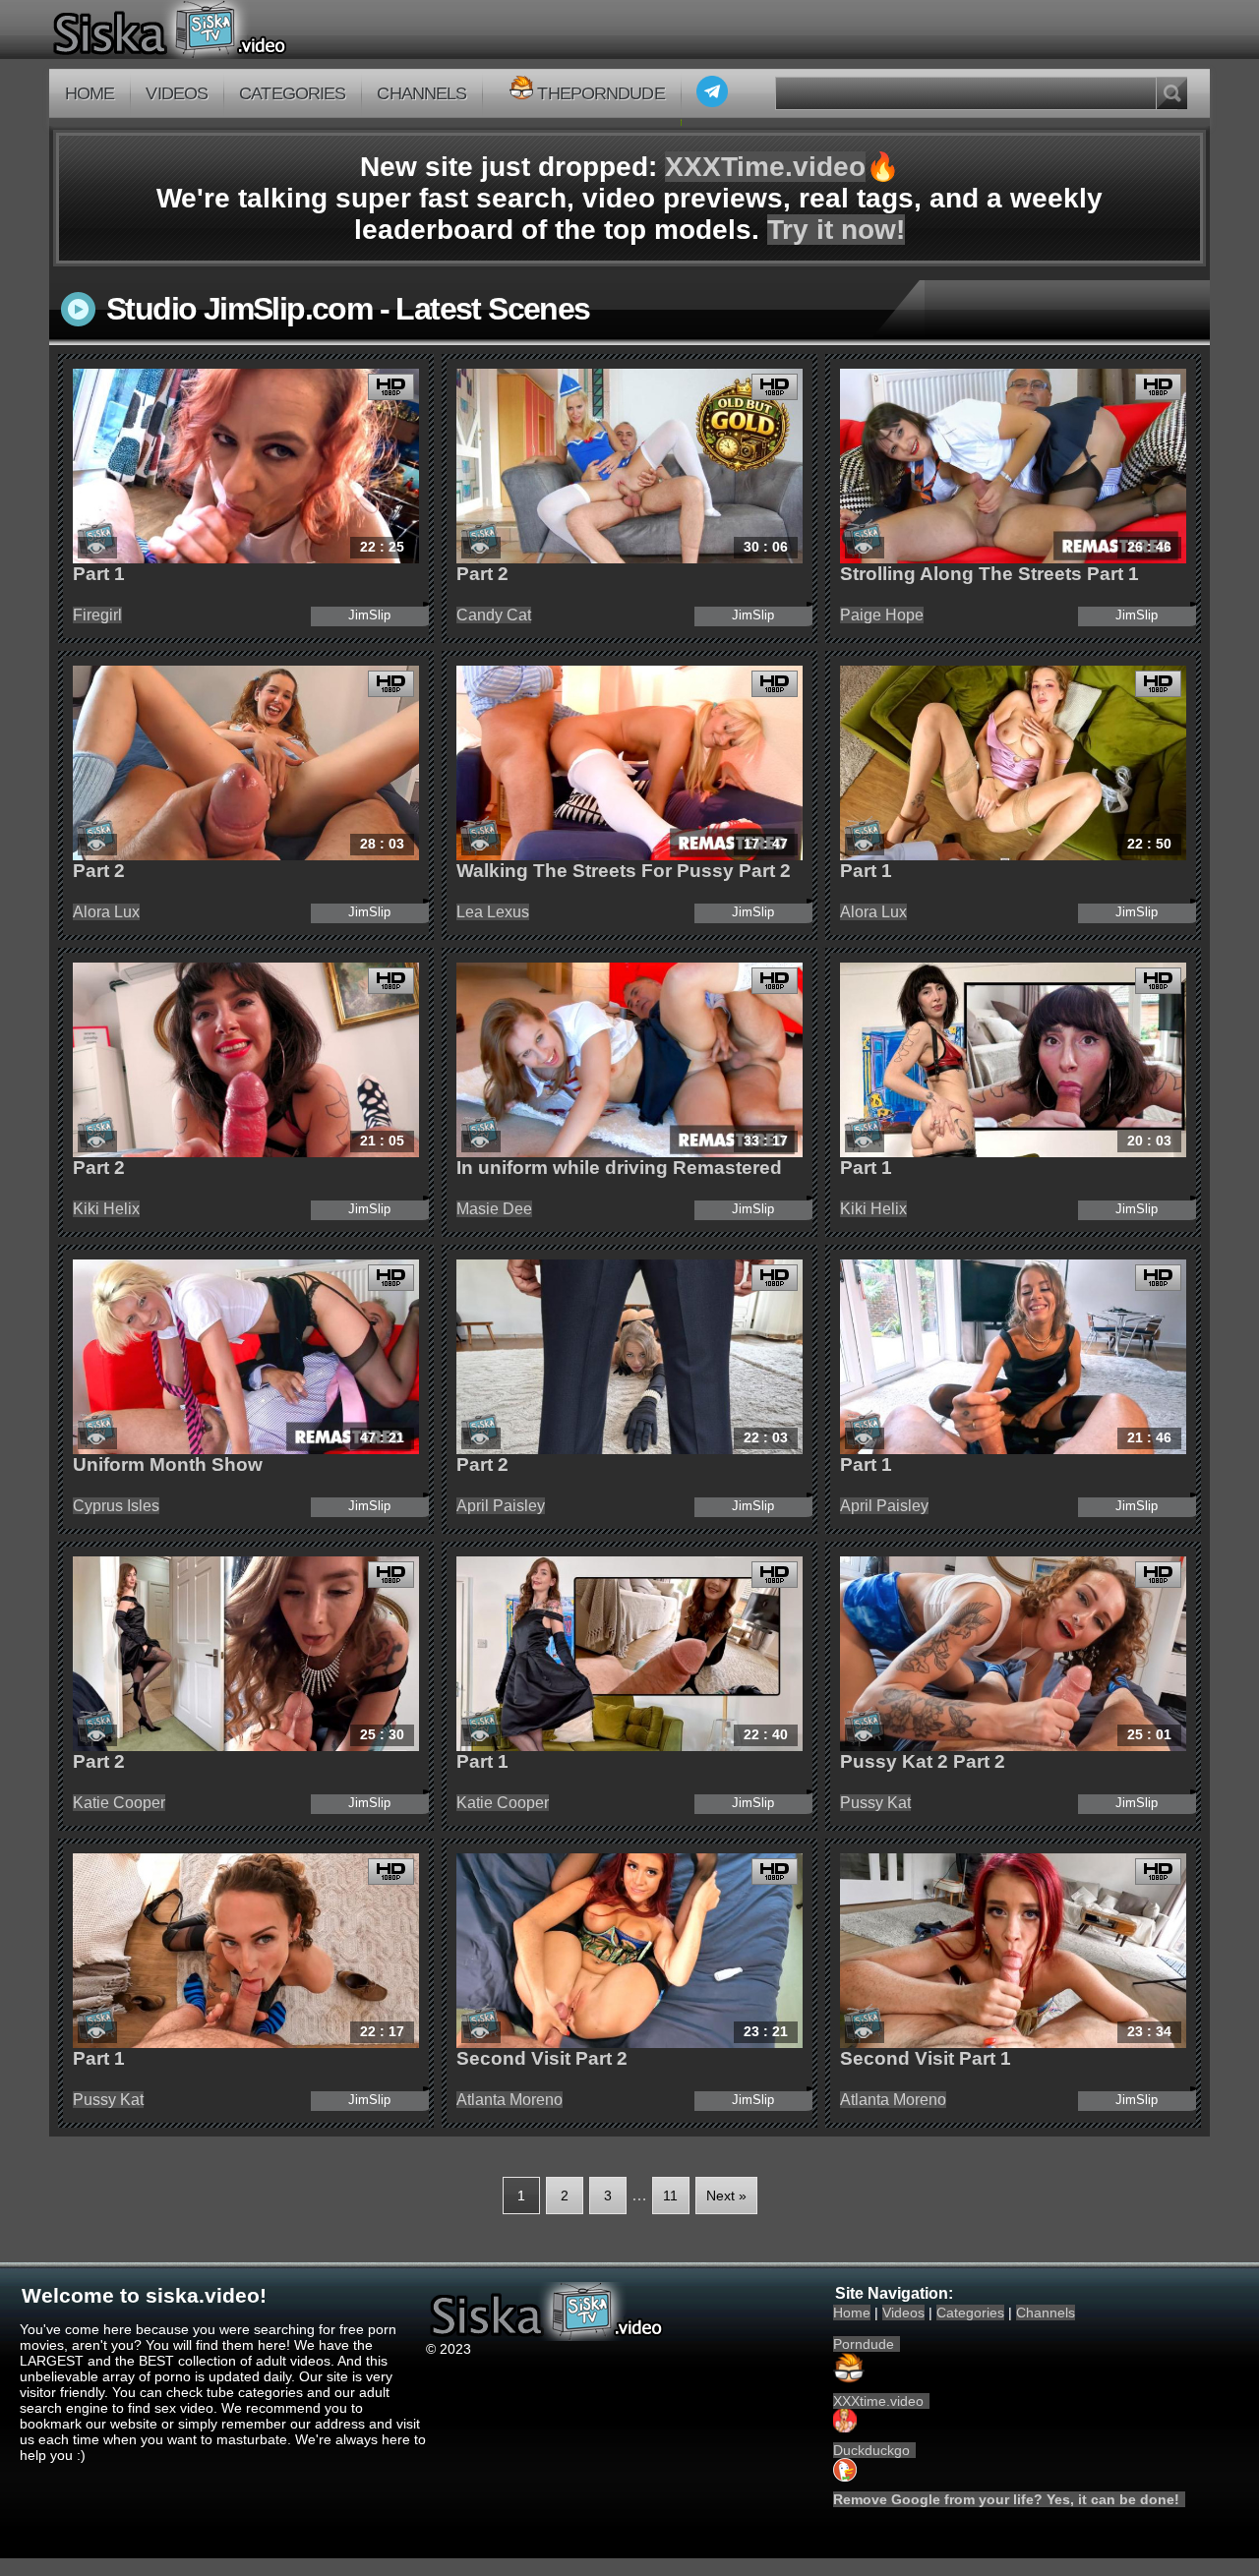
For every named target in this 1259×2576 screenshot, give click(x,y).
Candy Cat (494, 615)
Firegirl (97, 615)
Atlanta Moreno (510, 2100)
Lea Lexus (493, 912)
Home (90, 93)
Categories (292, 93)
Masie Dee (494, 1209)
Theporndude (600, 93)
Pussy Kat (875, 1803)
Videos (177, 93)
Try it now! (836, 230)
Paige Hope (882, 615)
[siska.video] (242, 29)
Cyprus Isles (116, 1506)
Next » (726, 2195)
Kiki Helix (106, 1209)
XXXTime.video (765, 167)
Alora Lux (106, 912)
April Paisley (501, 1506)
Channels (421, 93)
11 (670, 2195)
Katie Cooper (119, 1803)
